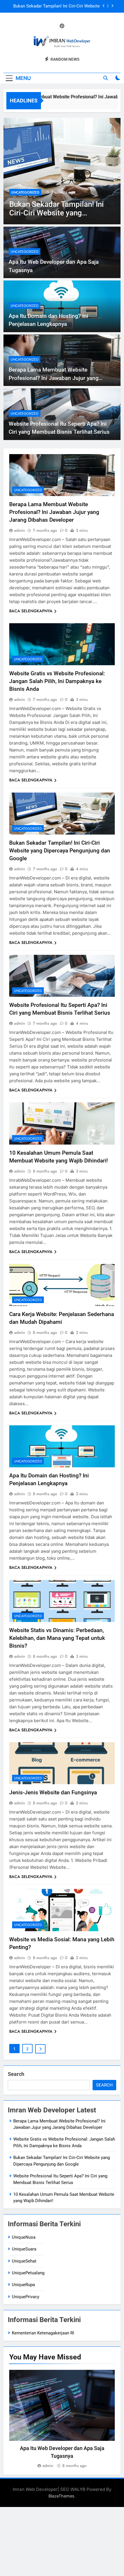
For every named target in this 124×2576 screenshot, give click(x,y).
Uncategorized (25, 192)
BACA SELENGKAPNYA (31, 611)
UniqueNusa (24, 2237)
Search (16, 2074)
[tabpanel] (62, 2420)
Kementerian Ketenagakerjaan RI (43, 2333)
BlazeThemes (61, 2496)
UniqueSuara (24, 2249)
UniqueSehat (24, 2261)
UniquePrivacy (26, 2297)
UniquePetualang (28, 2273)
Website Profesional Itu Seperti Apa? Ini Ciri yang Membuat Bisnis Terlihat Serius (58, 6)
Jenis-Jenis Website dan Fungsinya (53, 1792)
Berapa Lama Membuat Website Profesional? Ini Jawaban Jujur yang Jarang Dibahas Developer (54, 378)
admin (20, 530)
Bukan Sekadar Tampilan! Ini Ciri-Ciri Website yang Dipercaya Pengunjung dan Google (60, 851)
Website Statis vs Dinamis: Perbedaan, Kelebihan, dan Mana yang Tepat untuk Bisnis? (57, 1638)
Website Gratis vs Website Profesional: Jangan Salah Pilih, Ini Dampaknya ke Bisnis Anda (57, 681)
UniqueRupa (23, 2285)
